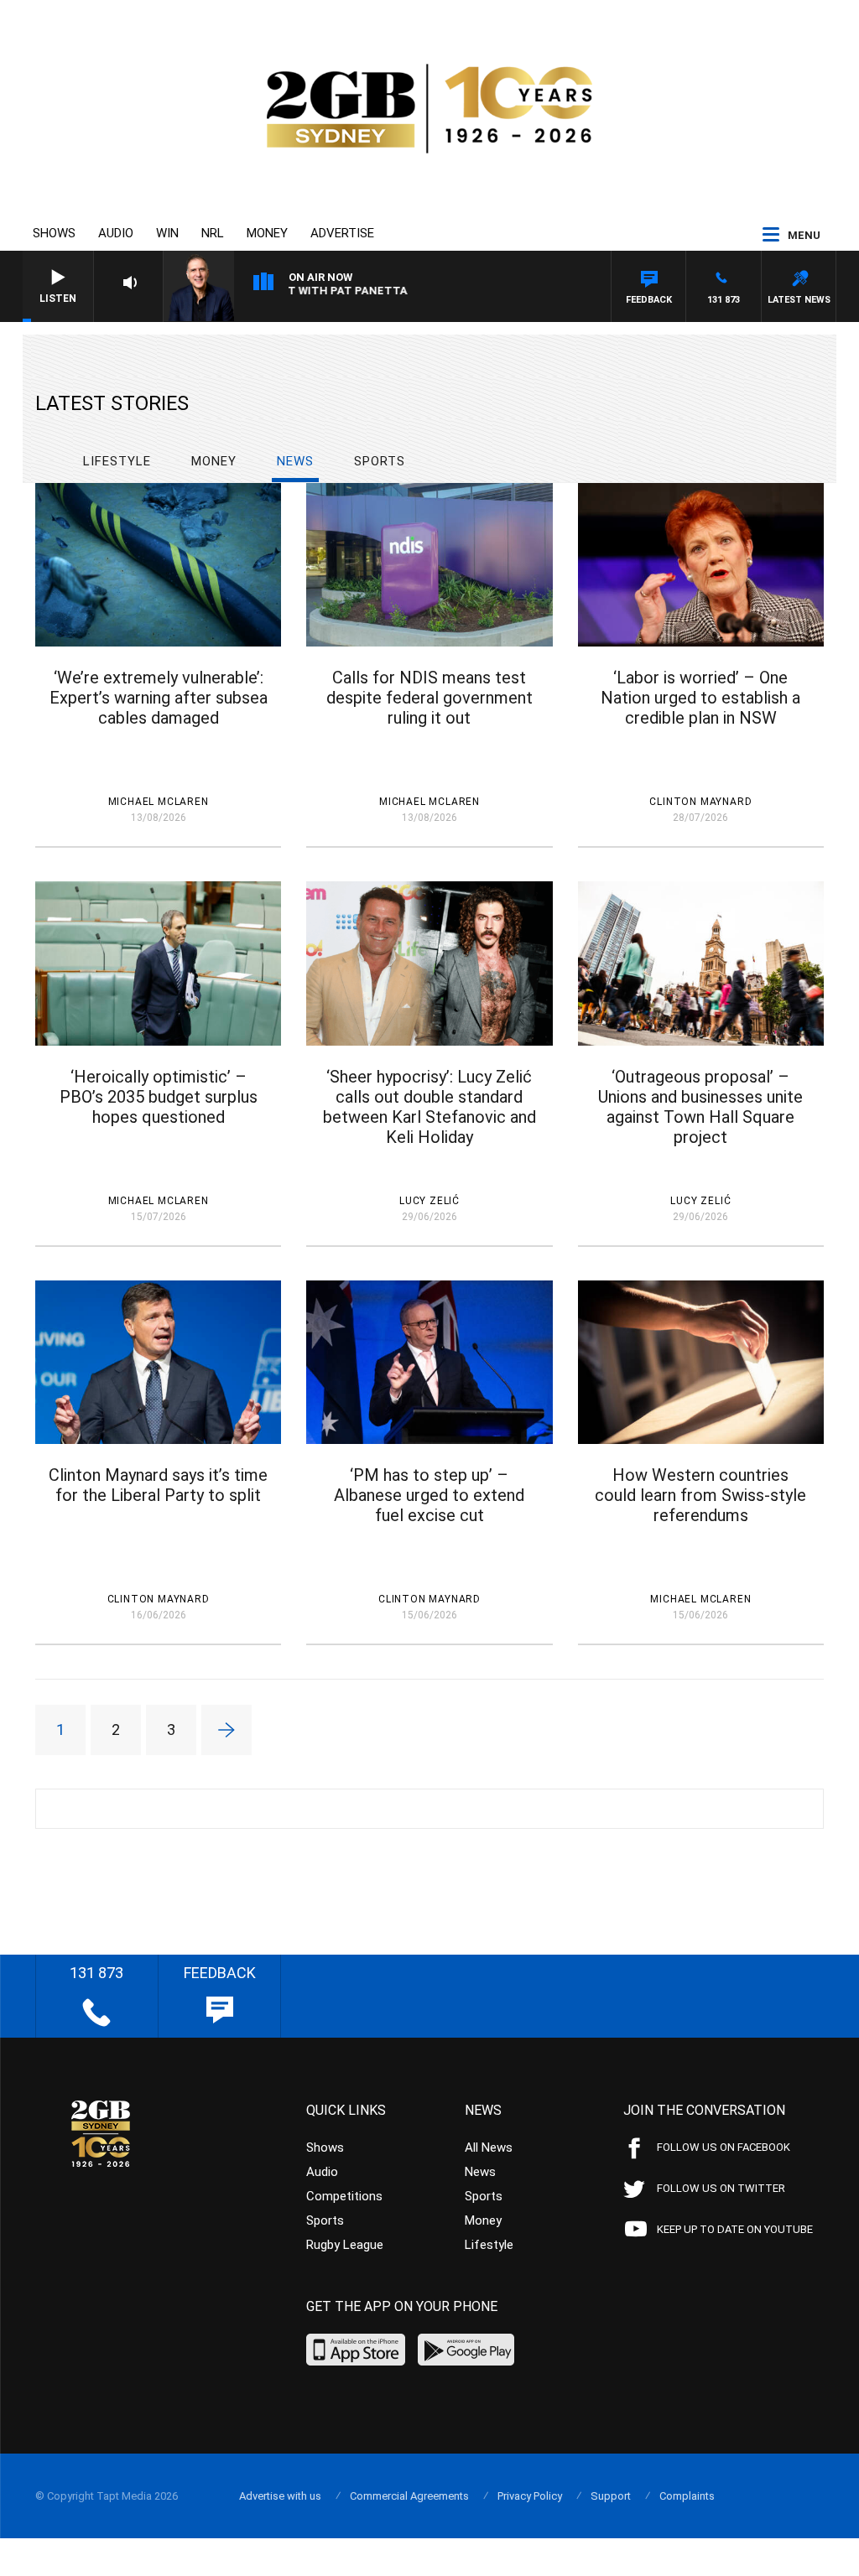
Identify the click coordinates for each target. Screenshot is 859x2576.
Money (267, 233)
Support (611, 2496)
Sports (380, 461)
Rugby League (345, 2245)
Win (167, 233)
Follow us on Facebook (724, 2147)
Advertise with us (280, 2496)
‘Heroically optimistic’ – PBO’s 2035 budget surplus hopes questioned (159, 1097)
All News (489, 2148)
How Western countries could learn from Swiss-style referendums (700, 1495)
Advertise (342, 233)
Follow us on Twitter (721, 2188)
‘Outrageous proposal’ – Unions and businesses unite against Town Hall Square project (700, 1107)
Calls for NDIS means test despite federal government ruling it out (429, 698)
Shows (54, 233)
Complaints (687, 2496)
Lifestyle (117, 461)
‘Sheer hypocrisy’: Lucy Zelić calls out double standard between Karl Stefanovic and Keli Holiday (429, 1107)
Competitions (344, 2196)
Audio (116, 233)
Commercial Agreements (409, 2496)
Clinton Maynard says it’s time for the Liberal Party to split (158, 1485)
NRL (213, 233)
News (295, 461)
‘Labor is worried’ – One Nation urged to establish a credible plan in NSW (700, 698)
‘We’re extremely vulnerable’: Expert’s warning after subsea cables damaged (159, 698)
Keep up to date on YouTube (735, 2229)
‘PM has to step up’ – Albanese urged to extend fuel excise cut (429, 1495)
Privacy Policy (530, 2496)
